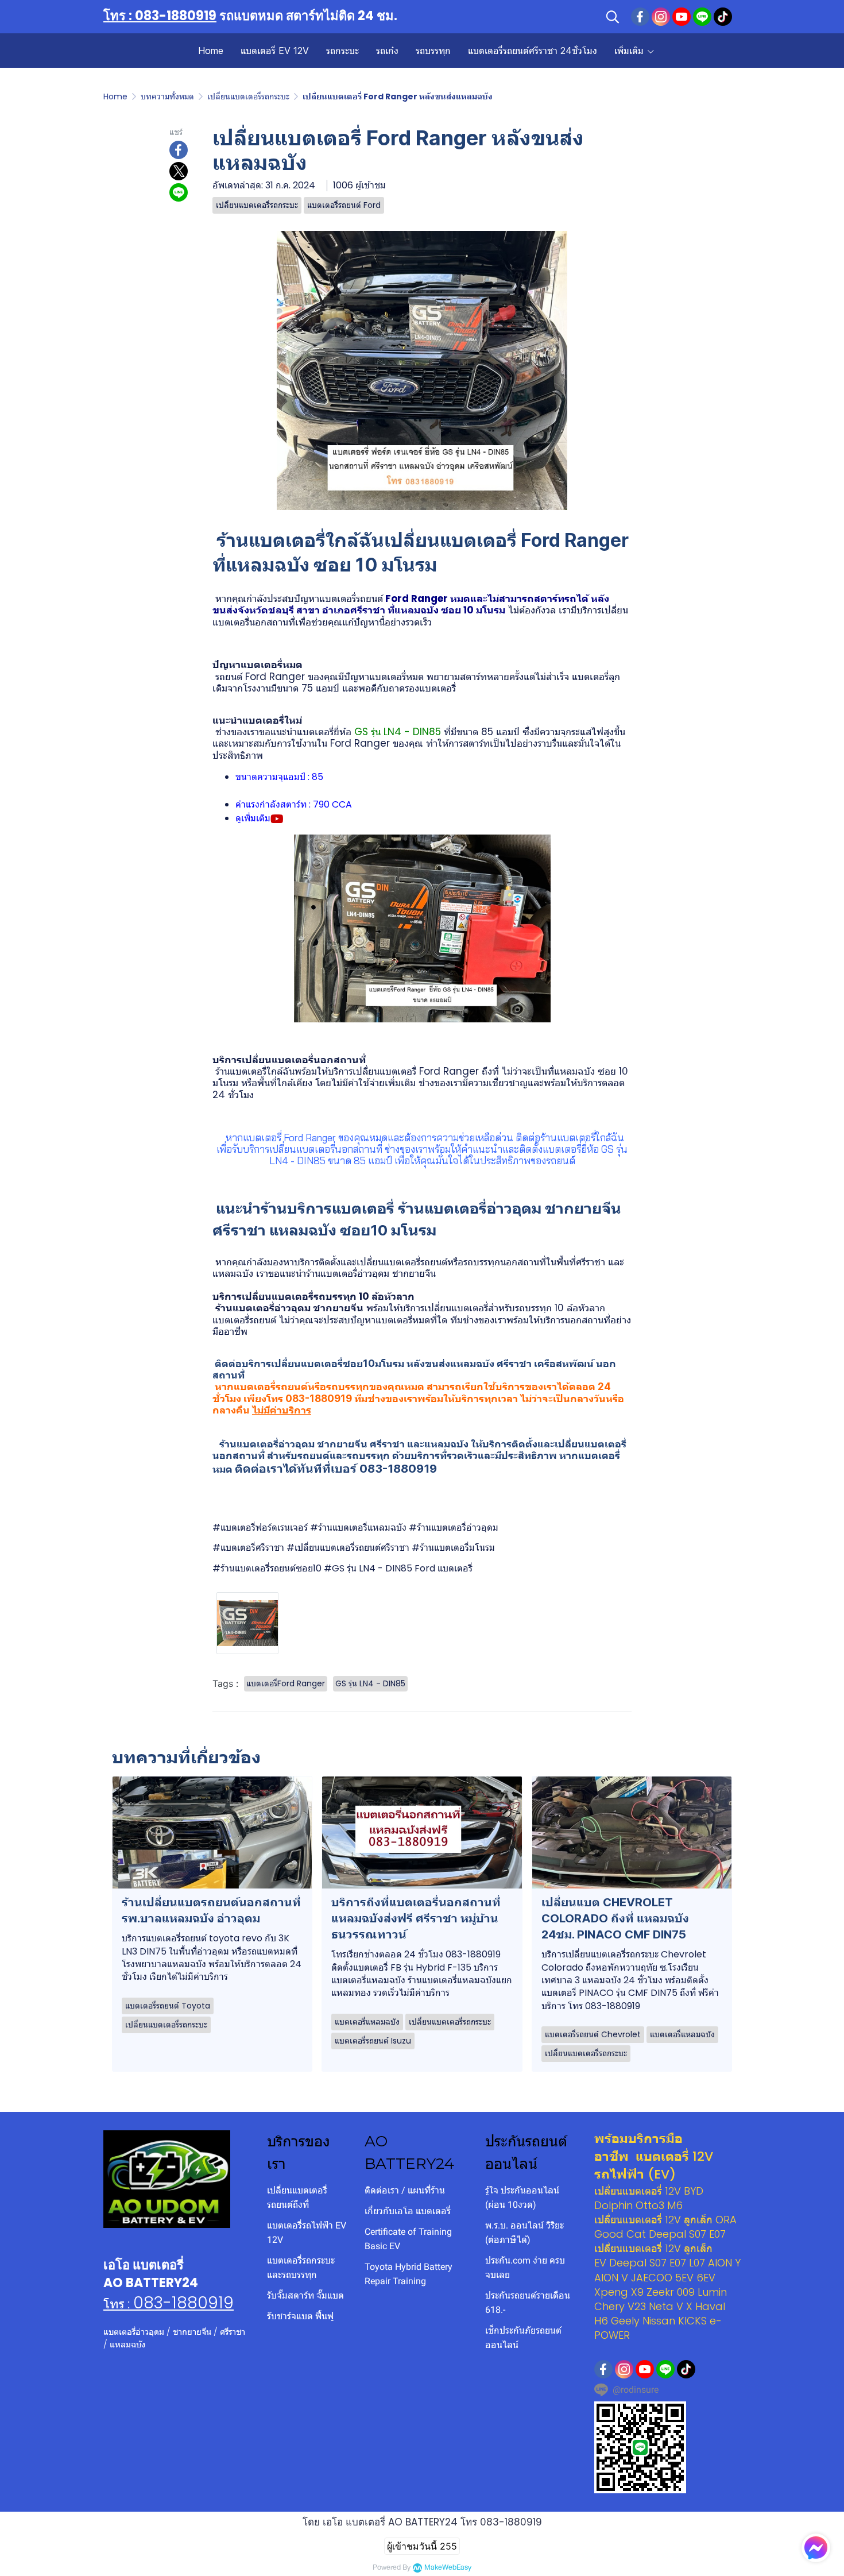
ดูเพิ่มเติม (253, 818)
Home (115, 96)
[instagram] (661, 17)
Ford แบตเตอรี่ (444, 1568)
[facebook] (640, 17)
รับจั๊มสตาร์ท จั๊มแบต (305, 2295)
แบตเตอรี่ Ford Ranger (429, 1071)
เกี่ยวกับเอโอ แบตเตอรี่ (408, 2211)
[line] (702, 17)
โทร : (118, 2304)
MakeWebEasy (448, 2568)
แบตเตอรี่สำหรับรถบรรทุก (502, 1308)
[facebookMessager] (816, 2548)
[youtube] (682, 17)
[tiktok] (723, 17)
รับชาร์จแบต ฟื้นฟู (300, 2316)
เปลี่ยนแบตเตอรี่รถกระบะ (248, 96)
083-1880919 (183, 2303)
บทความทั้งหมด (167, 96)
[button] (613, 17)
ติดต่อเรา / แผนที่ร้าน (405, 2190)
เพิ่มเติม (630, 51)
